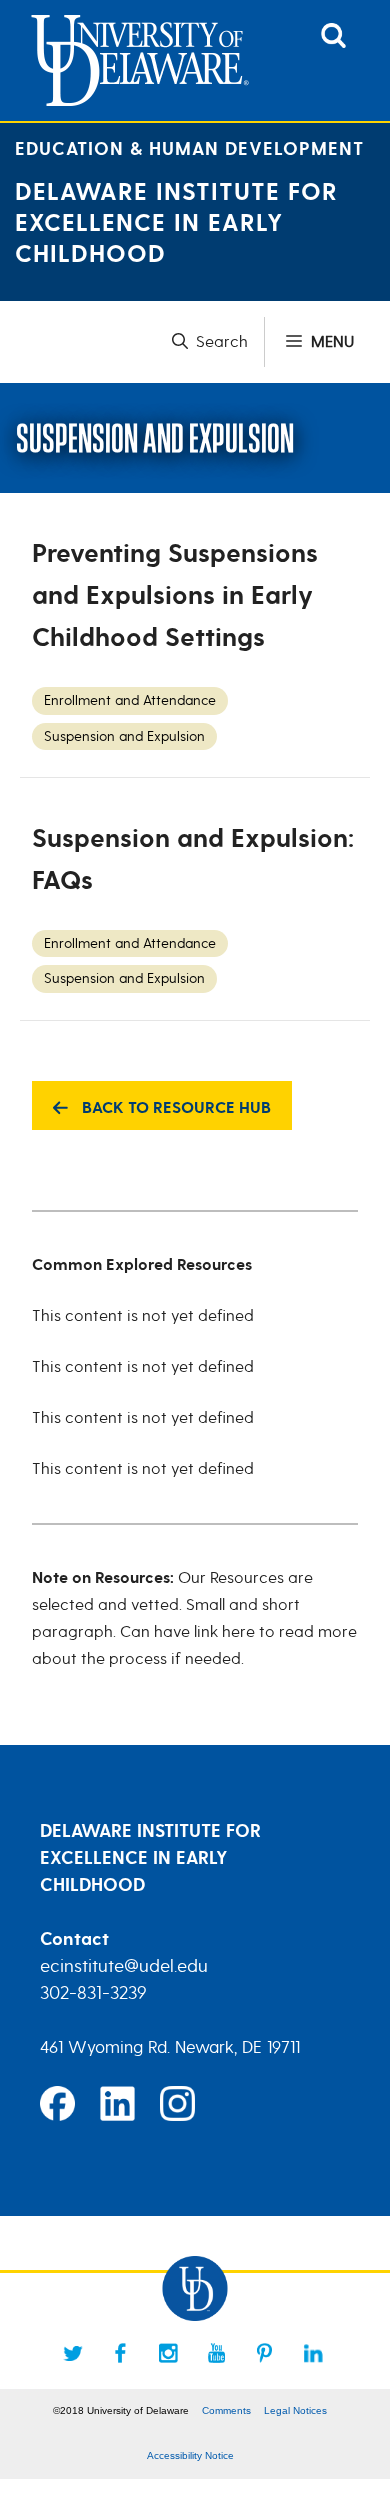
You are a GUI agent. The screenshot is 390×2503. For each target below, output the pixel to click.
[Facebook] (121, 2353)
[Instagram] (169, 2353)
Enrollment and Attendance (130, 700)
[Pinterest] (265, 2353)
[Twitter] (73, 2353)
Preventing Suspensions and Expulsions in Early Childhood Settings (175, 596)
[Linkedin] (313, 2353)
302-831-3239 (93, 1993)
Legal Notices (295, 2410)
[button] (218, 342)
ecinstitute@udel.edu (124, 1966)
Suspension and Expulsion (124, 736)
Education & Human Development (189, 149)
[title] (333, 43)
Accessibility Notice (190, 2455)
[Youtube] (217, 2353)
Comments (226, 2410)
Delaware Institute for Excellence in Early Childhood (176, 223)
